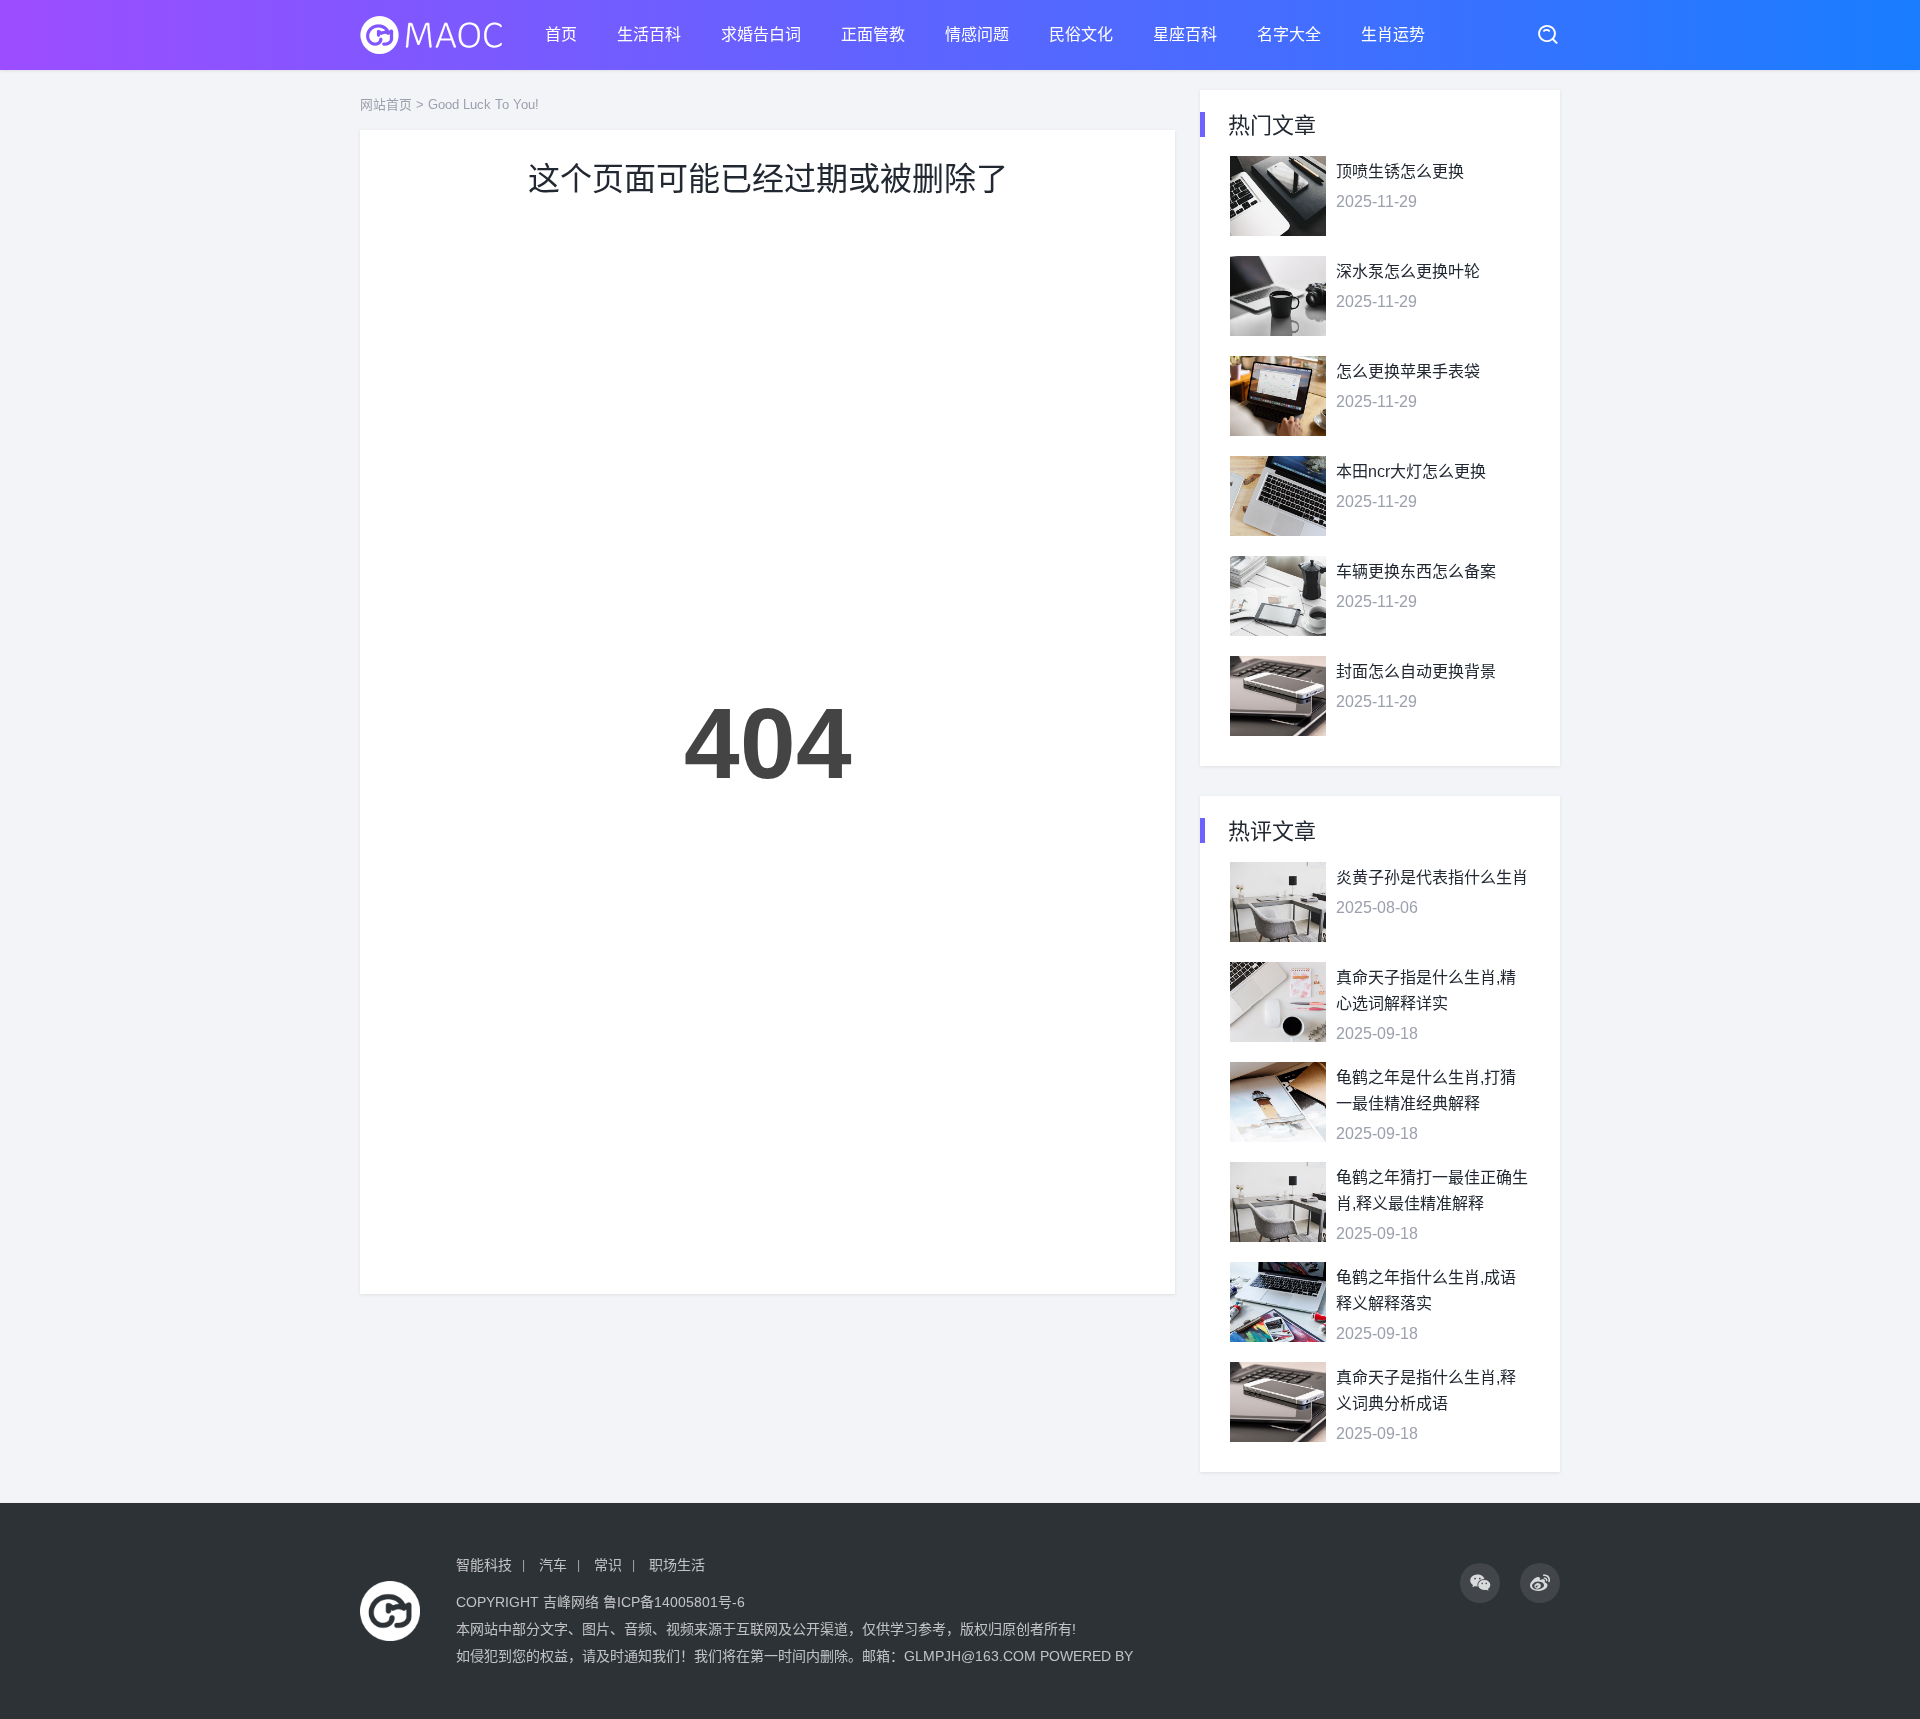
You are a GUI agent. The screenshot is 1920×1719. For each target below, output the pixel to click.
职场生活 (677, 1565)
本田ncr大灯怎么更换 (1411, 471)
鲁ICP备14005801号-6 (674, 1602)
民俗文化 (1081, 34)
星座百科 (1185, 34)
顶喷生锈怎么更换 (1400, 171)
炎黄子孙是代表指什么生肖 (1432, 877)
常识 (608, 1565)
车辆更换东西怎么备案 (1416, 571)
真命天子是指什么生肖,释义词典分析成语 (1426, 1390)
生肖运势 (1393, 34)
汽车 (553, 1565)
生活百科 (649, 34)
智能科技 (484, 1565)
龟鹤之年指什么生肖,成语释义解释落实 (1426, 1290)
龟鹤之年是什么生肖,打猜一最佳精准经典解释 (1426, 1090)
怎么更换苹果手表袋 (1408, 371)
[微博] (1540, 1583)
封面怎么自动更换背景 (1416, 671)
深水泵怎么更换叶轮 (1408, 271)
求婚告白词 (761, 34)
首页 (561, 34)
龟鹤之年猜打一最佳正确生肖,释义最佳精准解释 (1432, 1190)
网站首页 (386, 104)
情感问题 (977, 34)
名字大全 (1289, 34)
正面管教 (873, 34)
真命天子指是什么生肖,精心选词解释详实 (1426, 990)
